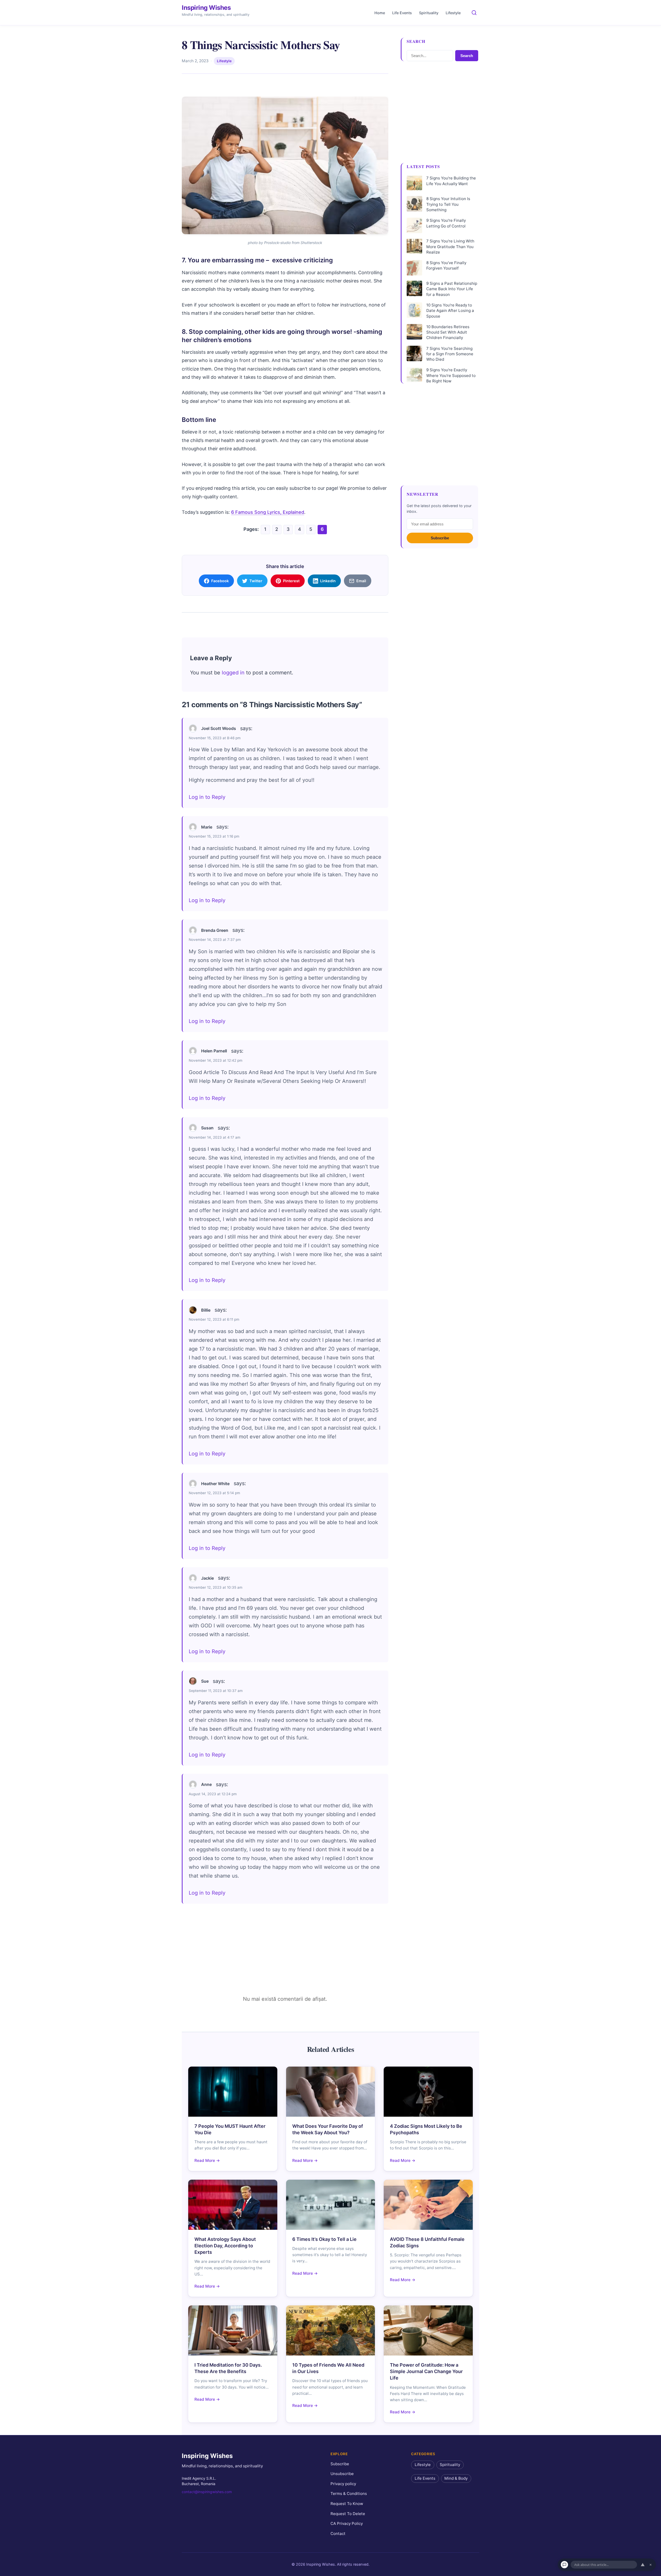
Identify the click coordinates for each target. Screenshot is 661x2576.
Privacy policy (343, 2484)
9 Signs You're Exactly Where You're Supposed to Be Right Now (451, 375)
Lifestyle (453, 13)
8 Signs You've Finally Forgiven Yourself (446, 265)
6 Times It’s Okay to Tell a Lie (324, 2239)
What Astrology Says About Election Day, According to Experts (225, 2246)
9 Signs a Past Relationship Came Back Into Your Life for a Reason (452, 289)
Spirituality (429, 13)
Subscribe (440, 538)
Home (380, 13)
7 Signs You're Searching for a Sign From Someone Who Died (450, 354)
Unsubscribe (342, 2474)
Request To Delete (348, 2514)
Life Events (402, 13)
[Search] (474, 13)
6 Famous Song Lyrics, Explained (268, 512)
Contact (338, 2534)
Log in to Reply (207, 797)
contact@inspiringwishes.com (207, 2492)
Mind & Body (456, 2479)
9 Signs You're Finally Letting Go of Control (446, 223)
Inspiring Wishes (206, 8)
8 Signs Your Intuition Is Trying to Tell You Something (448, 204)
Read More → (207, 2160)
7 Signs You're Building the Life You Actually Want (451, 181)
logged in (233, 673)
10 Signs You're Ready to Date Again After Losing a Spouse (450, 311)
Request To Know (347, 2504)
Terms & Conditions (349, 2494)
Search (467, 56)
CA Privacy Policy (347, 2524)
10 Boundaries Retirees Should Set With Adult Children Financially (448, 332)
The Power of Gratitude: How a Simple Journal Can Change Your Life (426, 2371)
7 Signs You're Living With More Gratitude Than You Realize (450, 247)
